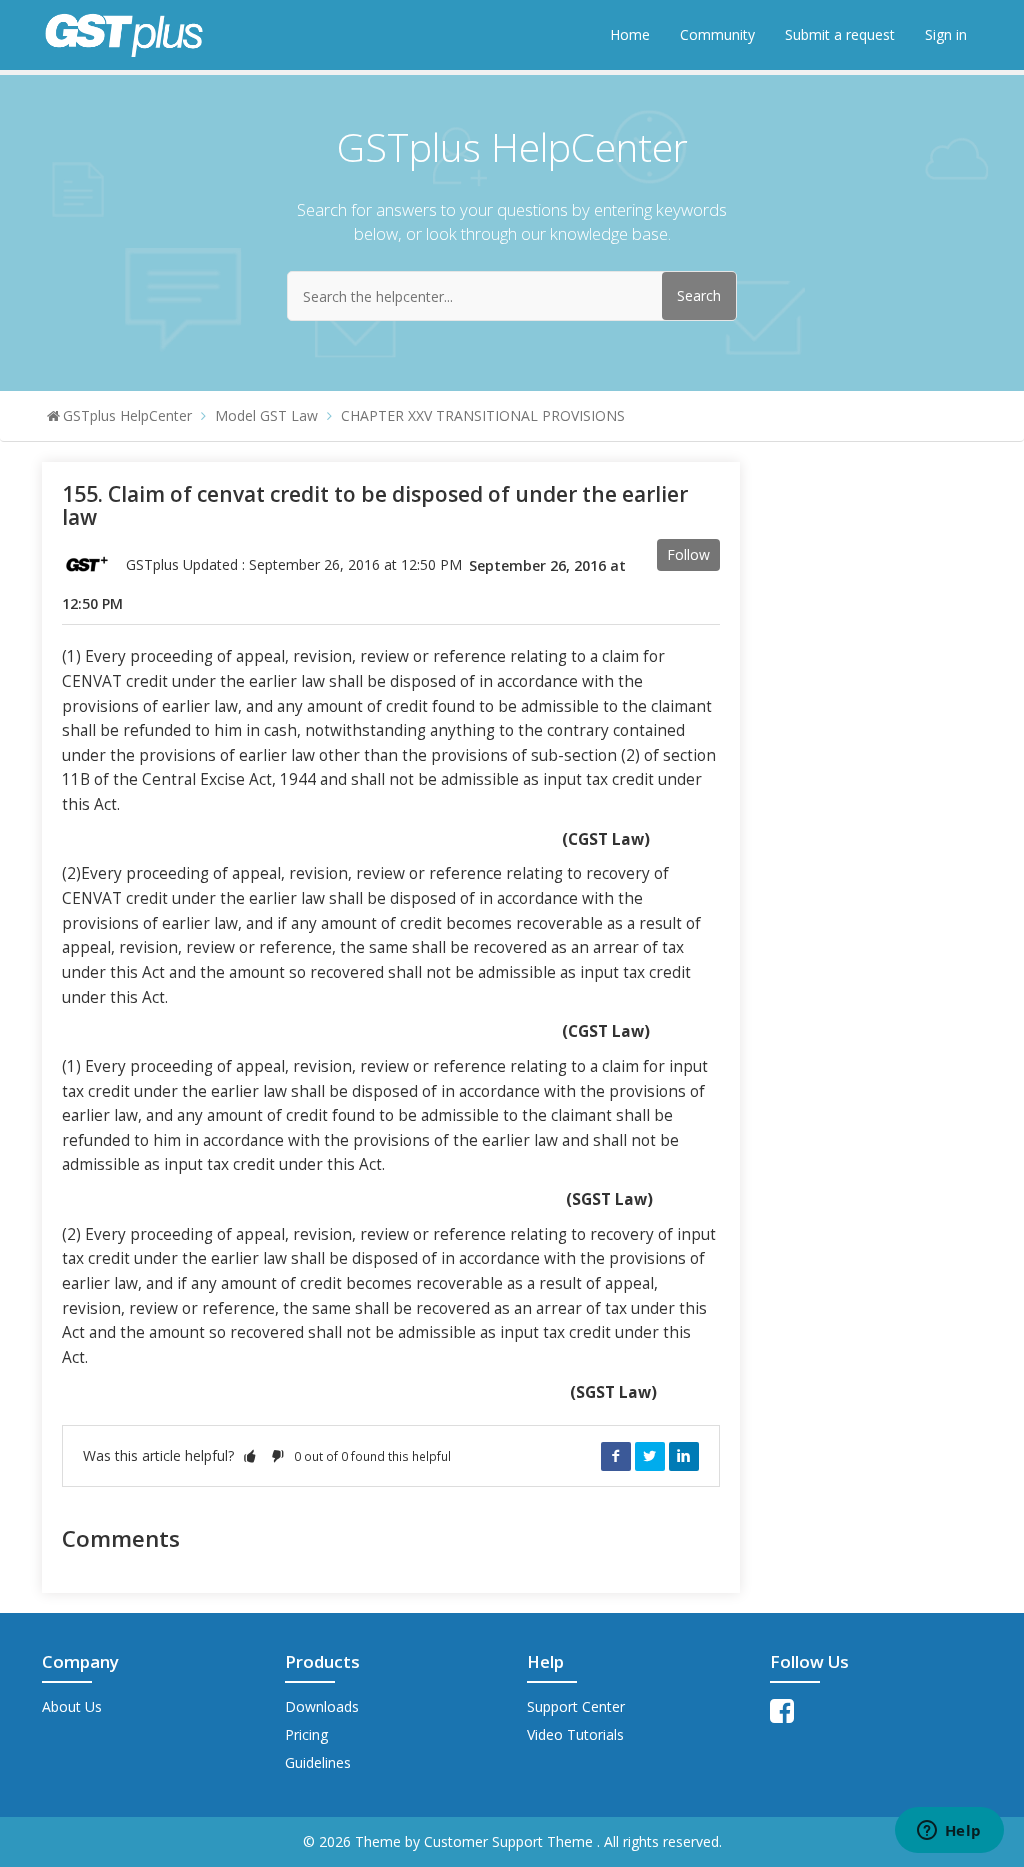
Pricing (306, 1734)
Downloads (322, 1706)
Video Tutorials (575, 1734)
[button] (250, 1455)
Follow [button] (688, 554)
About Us (72, 1706)
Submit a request (840, 34)
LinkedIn (684, 1456)
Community (717, 34)
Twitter (650, 1456)
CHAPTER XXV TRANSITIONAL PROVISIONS (483, 415)
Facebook (616, 1456)
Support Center (576, 1706)
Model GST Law (266, 415)
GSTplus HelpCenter (127, 415)
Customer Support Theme (510, 1841)
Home (630, 34)
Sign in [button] (946, 34)
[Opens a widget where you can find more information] (949, 1832)
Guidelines (318, 1762)
